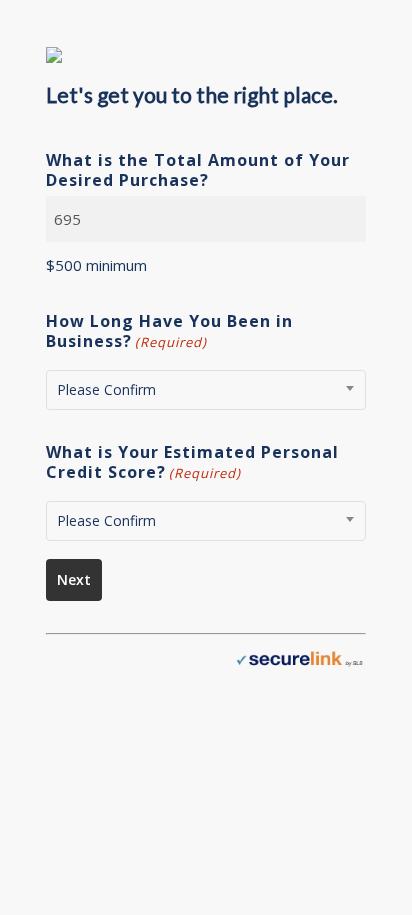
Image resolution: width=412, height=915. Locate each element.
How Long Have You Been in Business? (169, 331)
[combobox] (206, 390)
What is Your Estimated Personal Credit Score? (192, 462)
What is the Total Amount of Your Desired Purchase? (198, 170)
